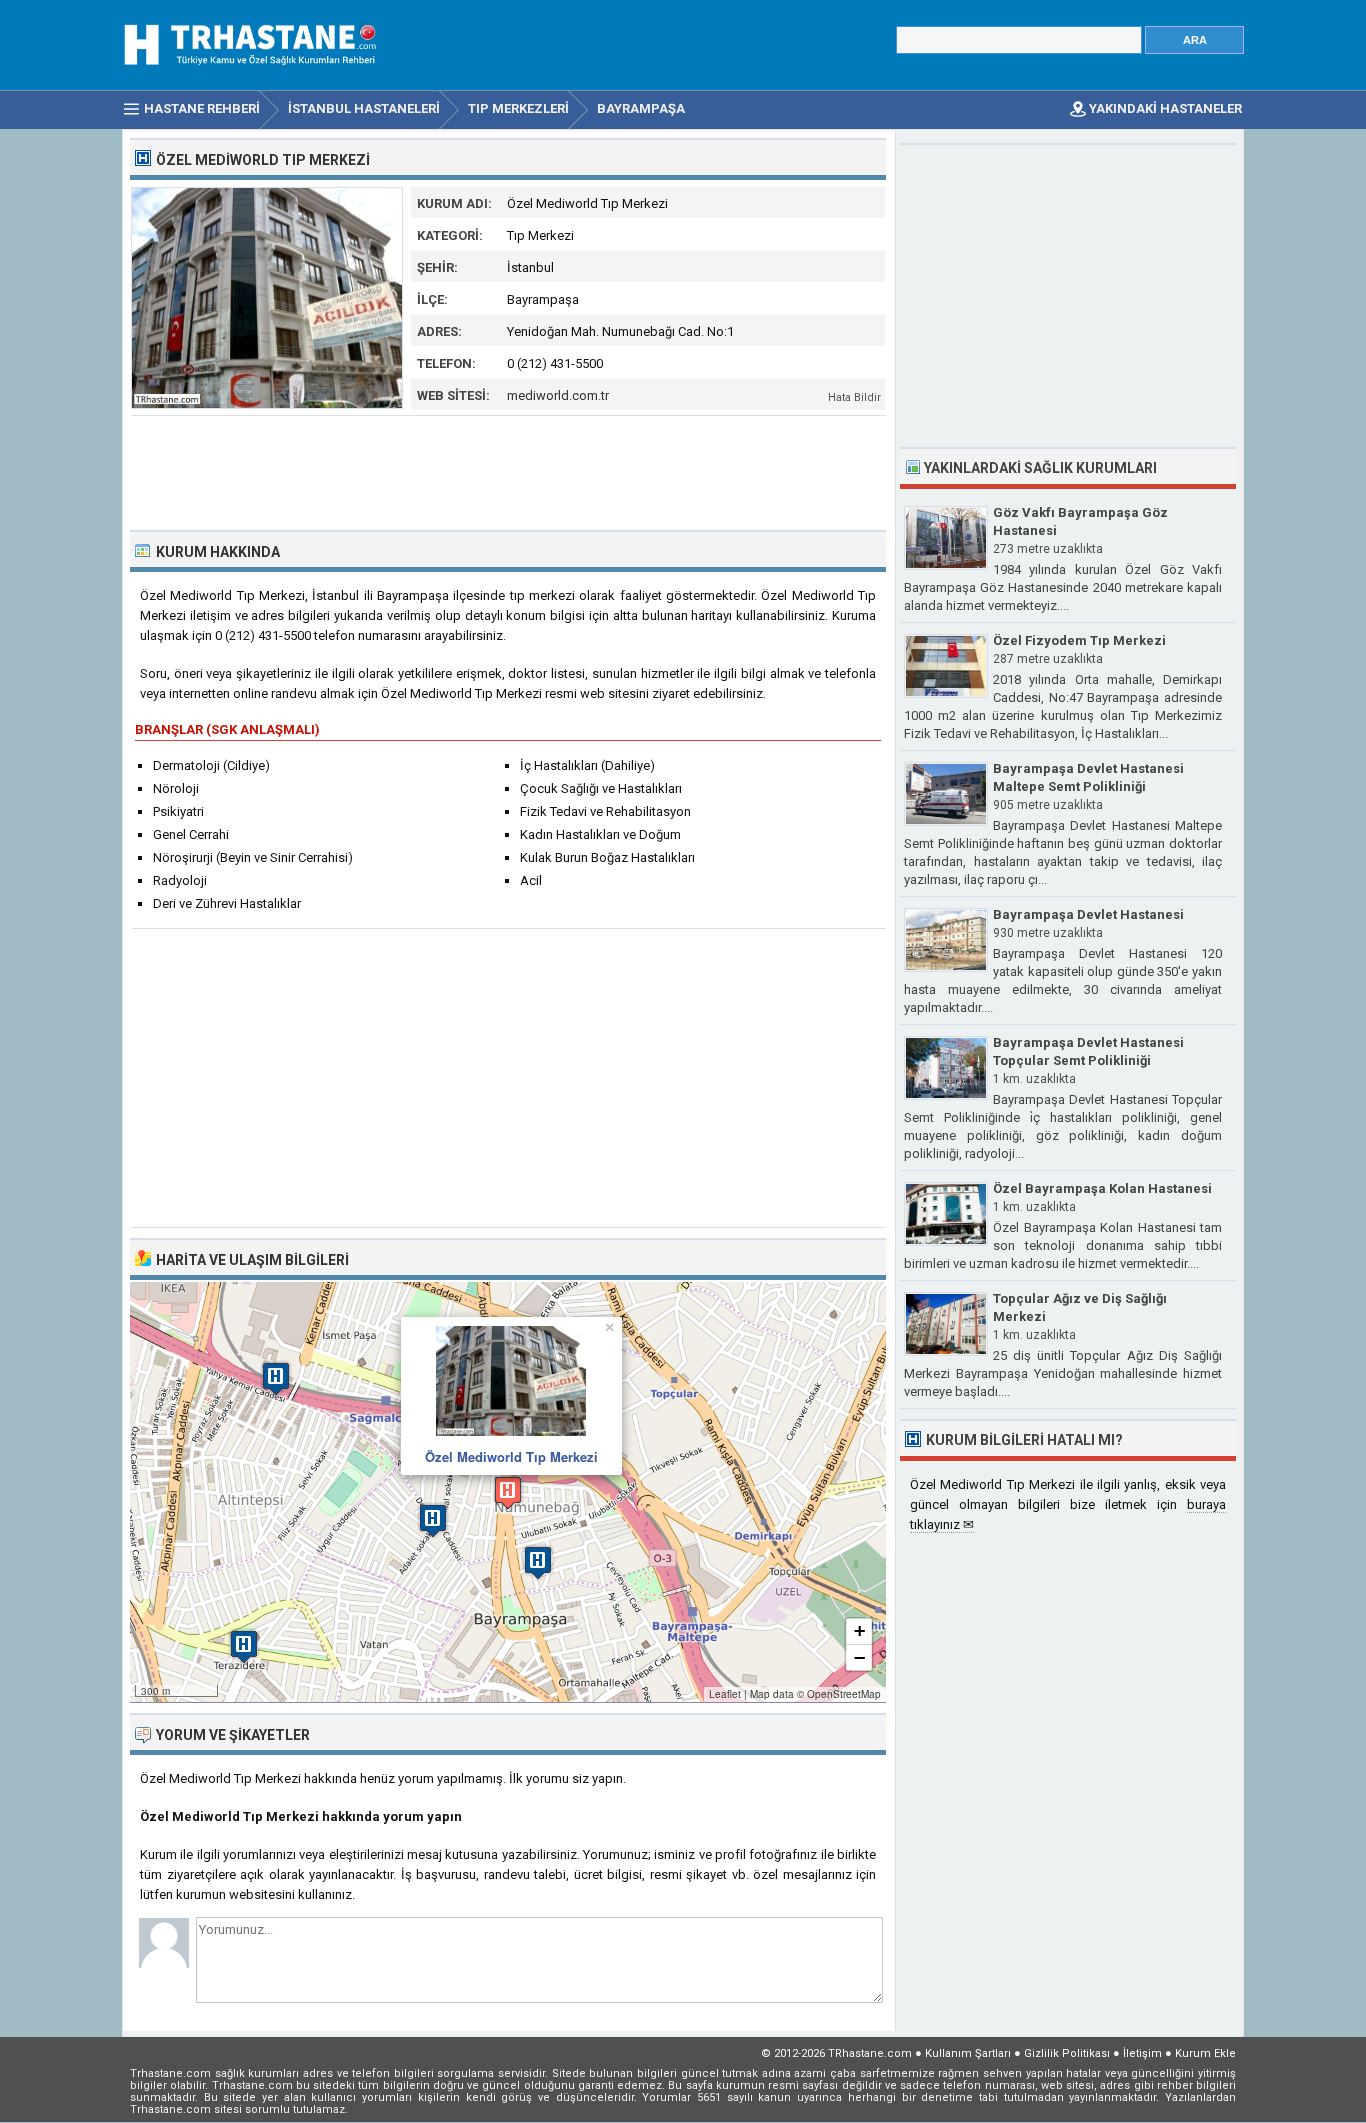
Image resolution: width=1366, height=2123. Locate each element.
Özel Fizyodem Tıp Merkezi (1079, 640)
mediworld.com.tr (558, 395)
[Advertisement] (509, 471)
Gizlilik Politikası (1067, 2053)
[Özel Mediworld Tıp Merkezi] (267, 404)
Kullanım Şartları (968, 2053)
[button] (508, 1492)
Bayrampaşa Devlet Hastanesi (1088, 914)
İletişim (1142, 2053)
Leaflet (725, 1694)
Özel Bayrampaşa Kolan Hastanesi (1102, 1188)
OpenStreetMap (844, 1694)
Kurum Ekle (1205, 2053)
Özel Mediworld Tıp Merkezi (511, 1456)
